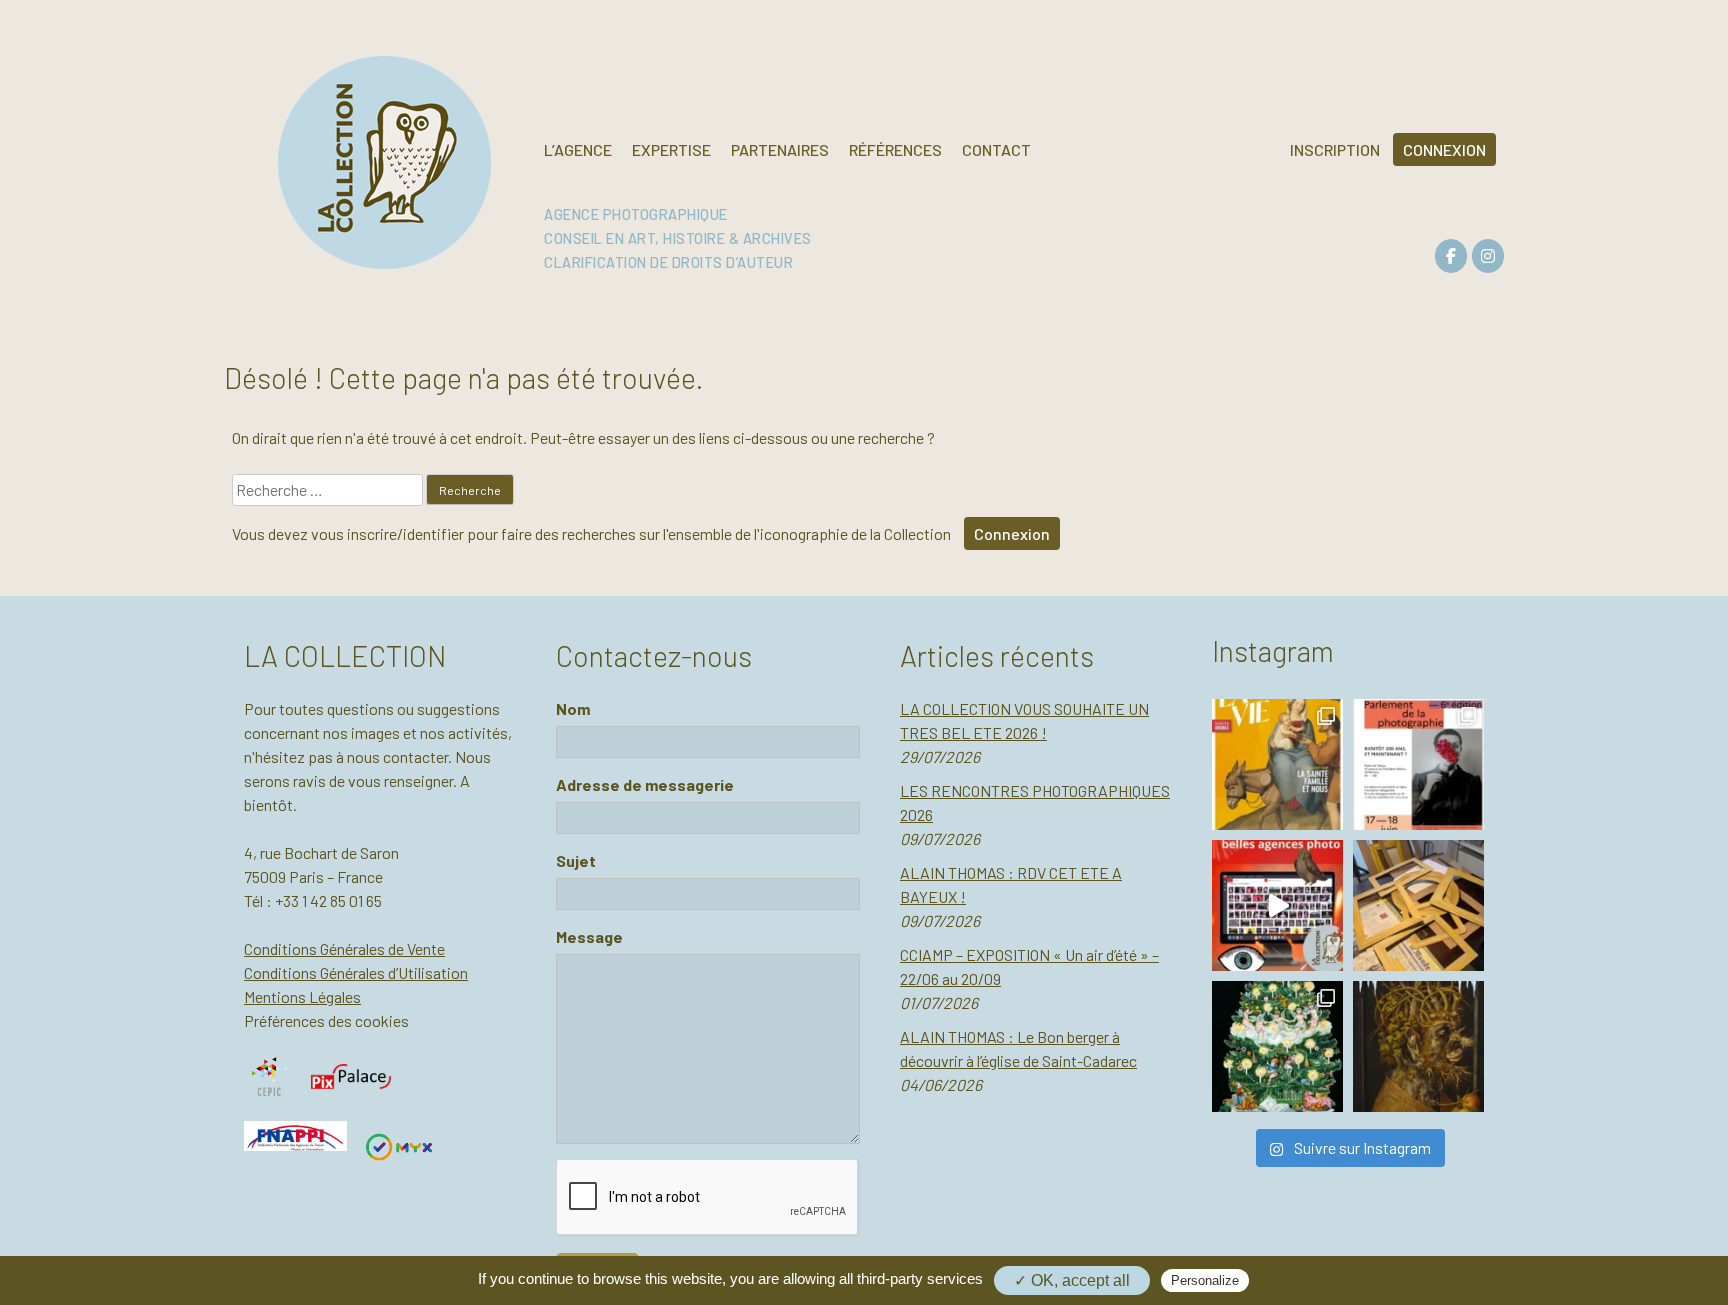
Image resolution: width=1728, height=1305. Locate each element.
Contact (996, 149)
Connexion (1012, 533)
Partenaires (780, 149)
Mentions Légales (302, 996)
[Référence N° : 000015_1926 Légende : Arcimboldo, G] (1418, 1046)
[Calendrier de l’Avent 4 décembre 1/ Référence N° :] (1277, 1046)
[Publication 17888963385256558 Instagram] (1277, 905)
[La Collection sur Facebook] (1451, 256)
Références (895, 149)
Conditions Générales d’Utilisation (356, 972)
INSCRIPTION (1335, 149)
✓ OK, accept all (1072, 1280)
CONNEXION (1444, 149)
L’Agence (578, 149)
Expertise (671, 149)
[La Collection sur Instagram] (1488, 256)
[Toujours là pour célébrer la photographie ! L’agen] (1418, 764)
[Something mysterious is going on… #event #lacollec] (1418, 905)
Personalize (1205, 1280)
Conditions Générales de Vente (344, 948)
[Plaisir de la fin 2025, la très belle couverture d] (1277, 764)
